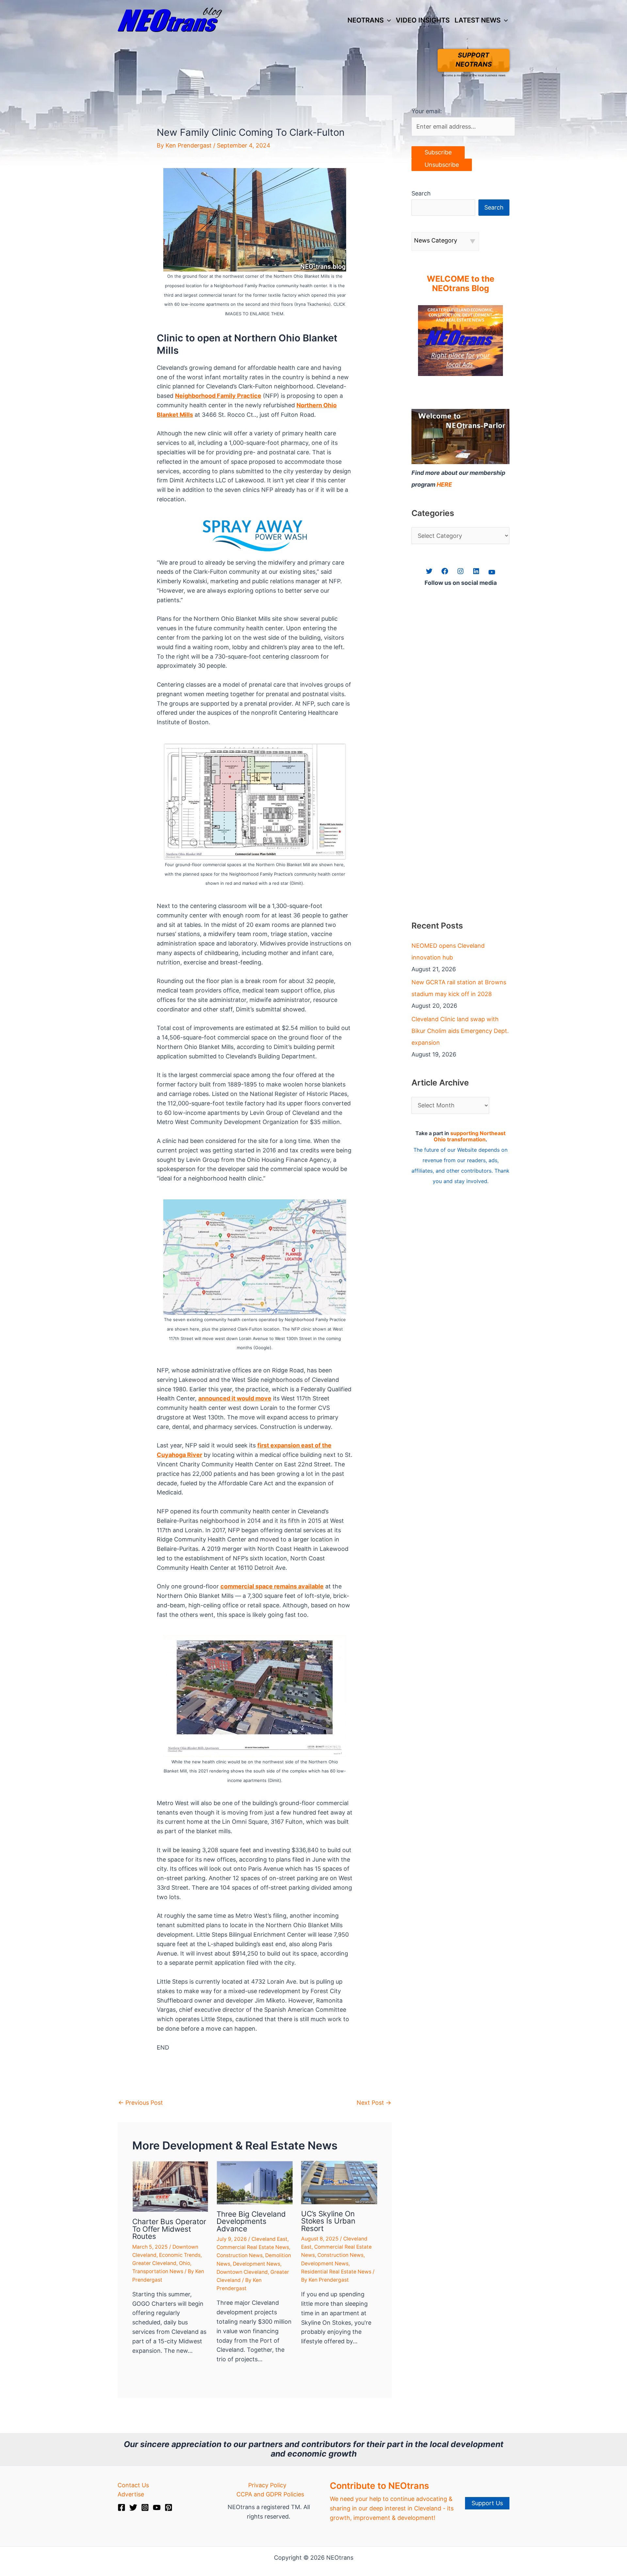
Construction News (240, 2255)
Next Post (374, 2103)
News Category (436, 240)
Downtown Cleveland (242, 2272)
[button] (387, 20)
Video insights (423, 20)
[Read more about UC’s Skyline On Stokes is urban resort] (339, 2182)
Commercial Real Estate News (253, 2247)
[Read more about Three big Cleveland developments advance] (255, 2182)
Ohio (185, 2263)
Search (421, 193)
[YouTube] (157, 2507)
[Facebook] (121, 2507)
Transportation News (158, 2271)
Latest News (478, 20)
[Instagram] (145, 2507)
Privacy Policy (267, 2485)
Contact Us (133, 2485)
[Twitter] (133, 2507)
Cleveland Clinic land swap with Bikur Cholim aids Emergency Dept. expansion (460, 1031)
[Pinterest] (169, 2507)
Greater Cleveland (154, 2263)
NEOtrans (366, 20)
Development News (257, 2264)
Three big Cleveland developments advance (251, 2221)
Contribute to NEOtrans (379, 2486)
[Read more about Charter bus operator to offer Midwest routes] (170, 2186)
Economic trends (180, 2255)
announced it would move (235, 1398)
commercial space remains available (272, 1586)
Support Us (487, 2503)
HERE (444, 484)
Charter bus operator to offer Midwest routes (169, 2229)
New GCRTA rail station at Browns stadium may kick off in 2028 (459, 988)
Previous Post (141, 2103)
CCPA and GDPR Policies (270, 2494)
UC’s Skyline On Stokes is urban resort (328, 2221)
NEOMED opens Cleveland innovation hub (448, 952)
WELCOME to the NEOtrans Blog (461, 284)
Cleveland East (269, 2239)
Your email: (427, 111)
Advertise (131, 2494)
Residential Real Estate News (336, 2272)
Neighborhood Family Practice (218, 396)
